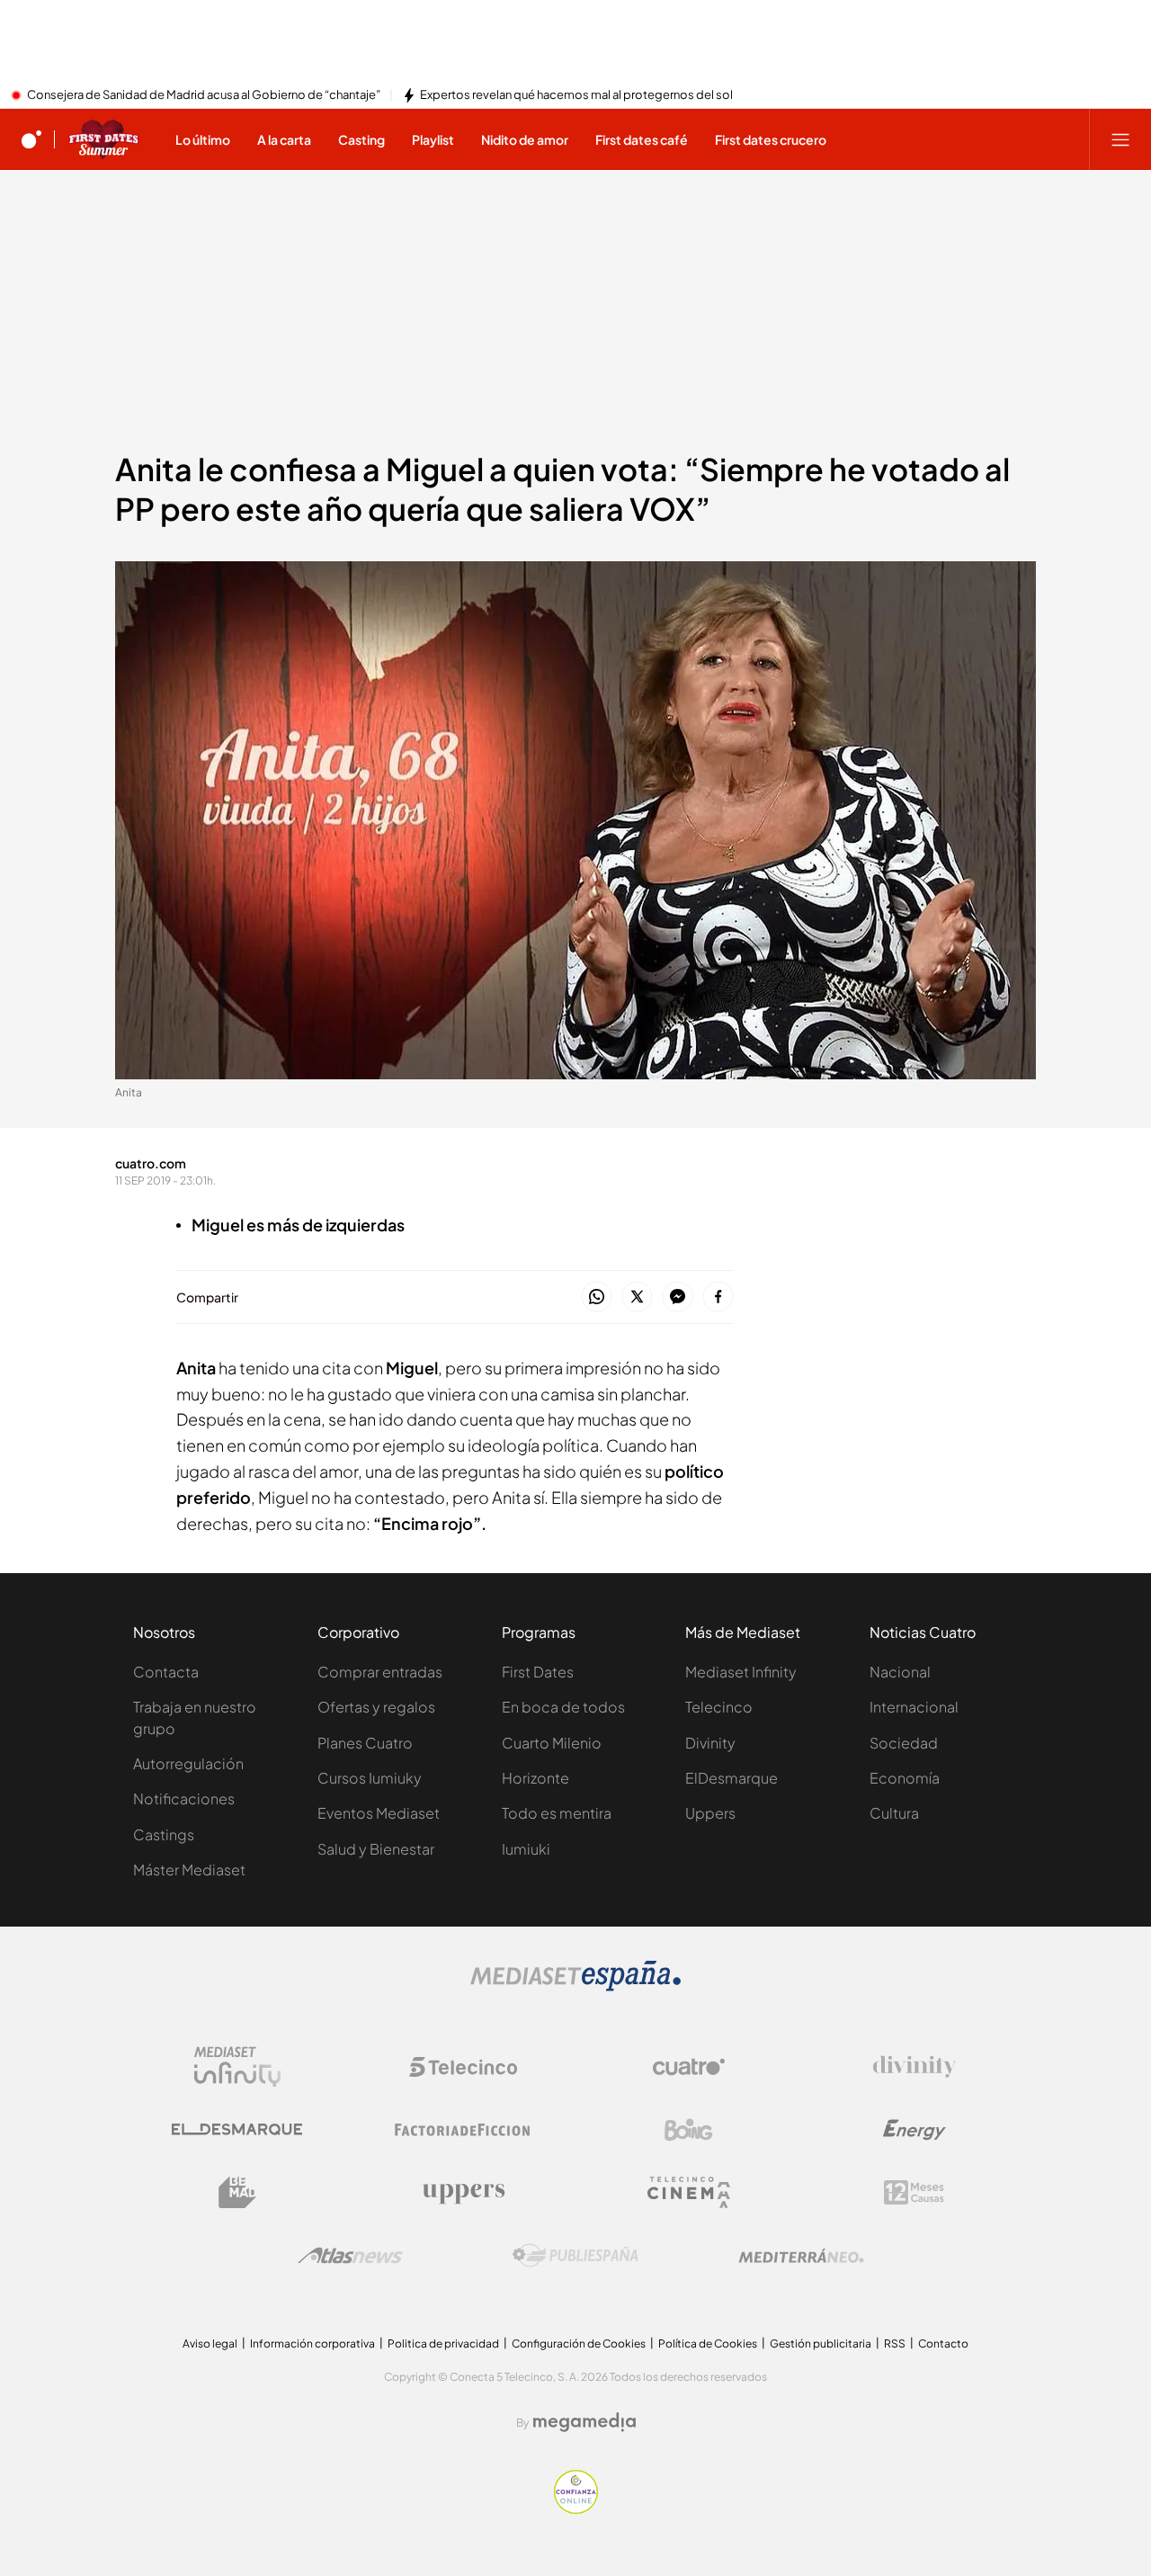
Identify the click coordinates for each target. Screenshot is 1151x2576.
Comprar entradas (380, 1672)
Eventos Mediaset (379, 1813)
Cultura (894, 1813)
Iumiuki (526, 1849)
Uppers (710, 1813)
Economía (905, 1778)
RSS (895, 2343)
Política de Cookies (708, 2343)
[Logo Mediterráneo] (801, 2256)
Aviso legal (210, 2343)
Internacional (914, 1707)
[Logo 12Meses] (914, 2192)
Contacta (166, 1672)
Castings (164, 1834)
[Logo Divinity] (915, 2067)
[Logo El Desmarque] (237, 2129)
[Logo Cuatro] (689, 2067)
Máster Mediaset (189, 1869)
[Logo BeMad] (237, 2193)
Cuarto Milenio (552, 1743)
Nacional (900, 1672)
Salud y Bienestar (376, 1849)
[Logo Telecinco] (463, 2067)
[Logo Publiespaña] (575, 2256)
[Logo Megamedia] (584, 2422)
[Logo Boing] (689, 2130)
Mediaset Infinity (741, 1672)
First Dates (538, 1672)
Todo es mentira (557, 1813)
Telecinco (719, 1707)
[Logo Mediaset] (575, 1986)
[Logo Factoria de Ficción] (463, 2130)
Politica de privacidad (443, 2343)
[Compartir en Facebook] (718, 1297)
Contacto (943, 2343)
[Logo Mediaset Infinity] (237, 2067)
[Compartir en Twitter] (637, 1297)
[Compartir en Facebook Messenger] (678, 1297)
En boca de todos (563, 1707)
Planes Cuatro (365, 1743)
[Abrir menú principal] (1120, 139)
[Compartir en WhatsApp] (597, 1297)
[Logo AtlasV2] (350, 2255)
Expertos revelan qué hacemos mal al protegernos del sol (576, 95)
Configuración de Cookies (579, 2343)
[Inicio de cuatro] (31, 139)
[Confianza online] (576, 2509)
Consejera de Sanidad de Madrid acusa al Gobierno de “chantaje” (204, 95)
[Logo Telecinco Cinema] (689, 2192)
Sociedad (904, 1743)
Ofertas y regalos (376, 1707)
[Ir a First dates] (103, 139)
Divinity (710, 1743)
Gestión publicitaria (821, 2343)
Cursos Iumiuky (370, 1778)
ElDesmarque (732, 1778)
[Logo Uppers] (463, 2193)
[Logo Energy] (915, 2130)
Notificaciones (184, 1798)
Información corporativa (312, 2343)
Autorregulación (188, 1763)
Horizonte (535, 1778)
